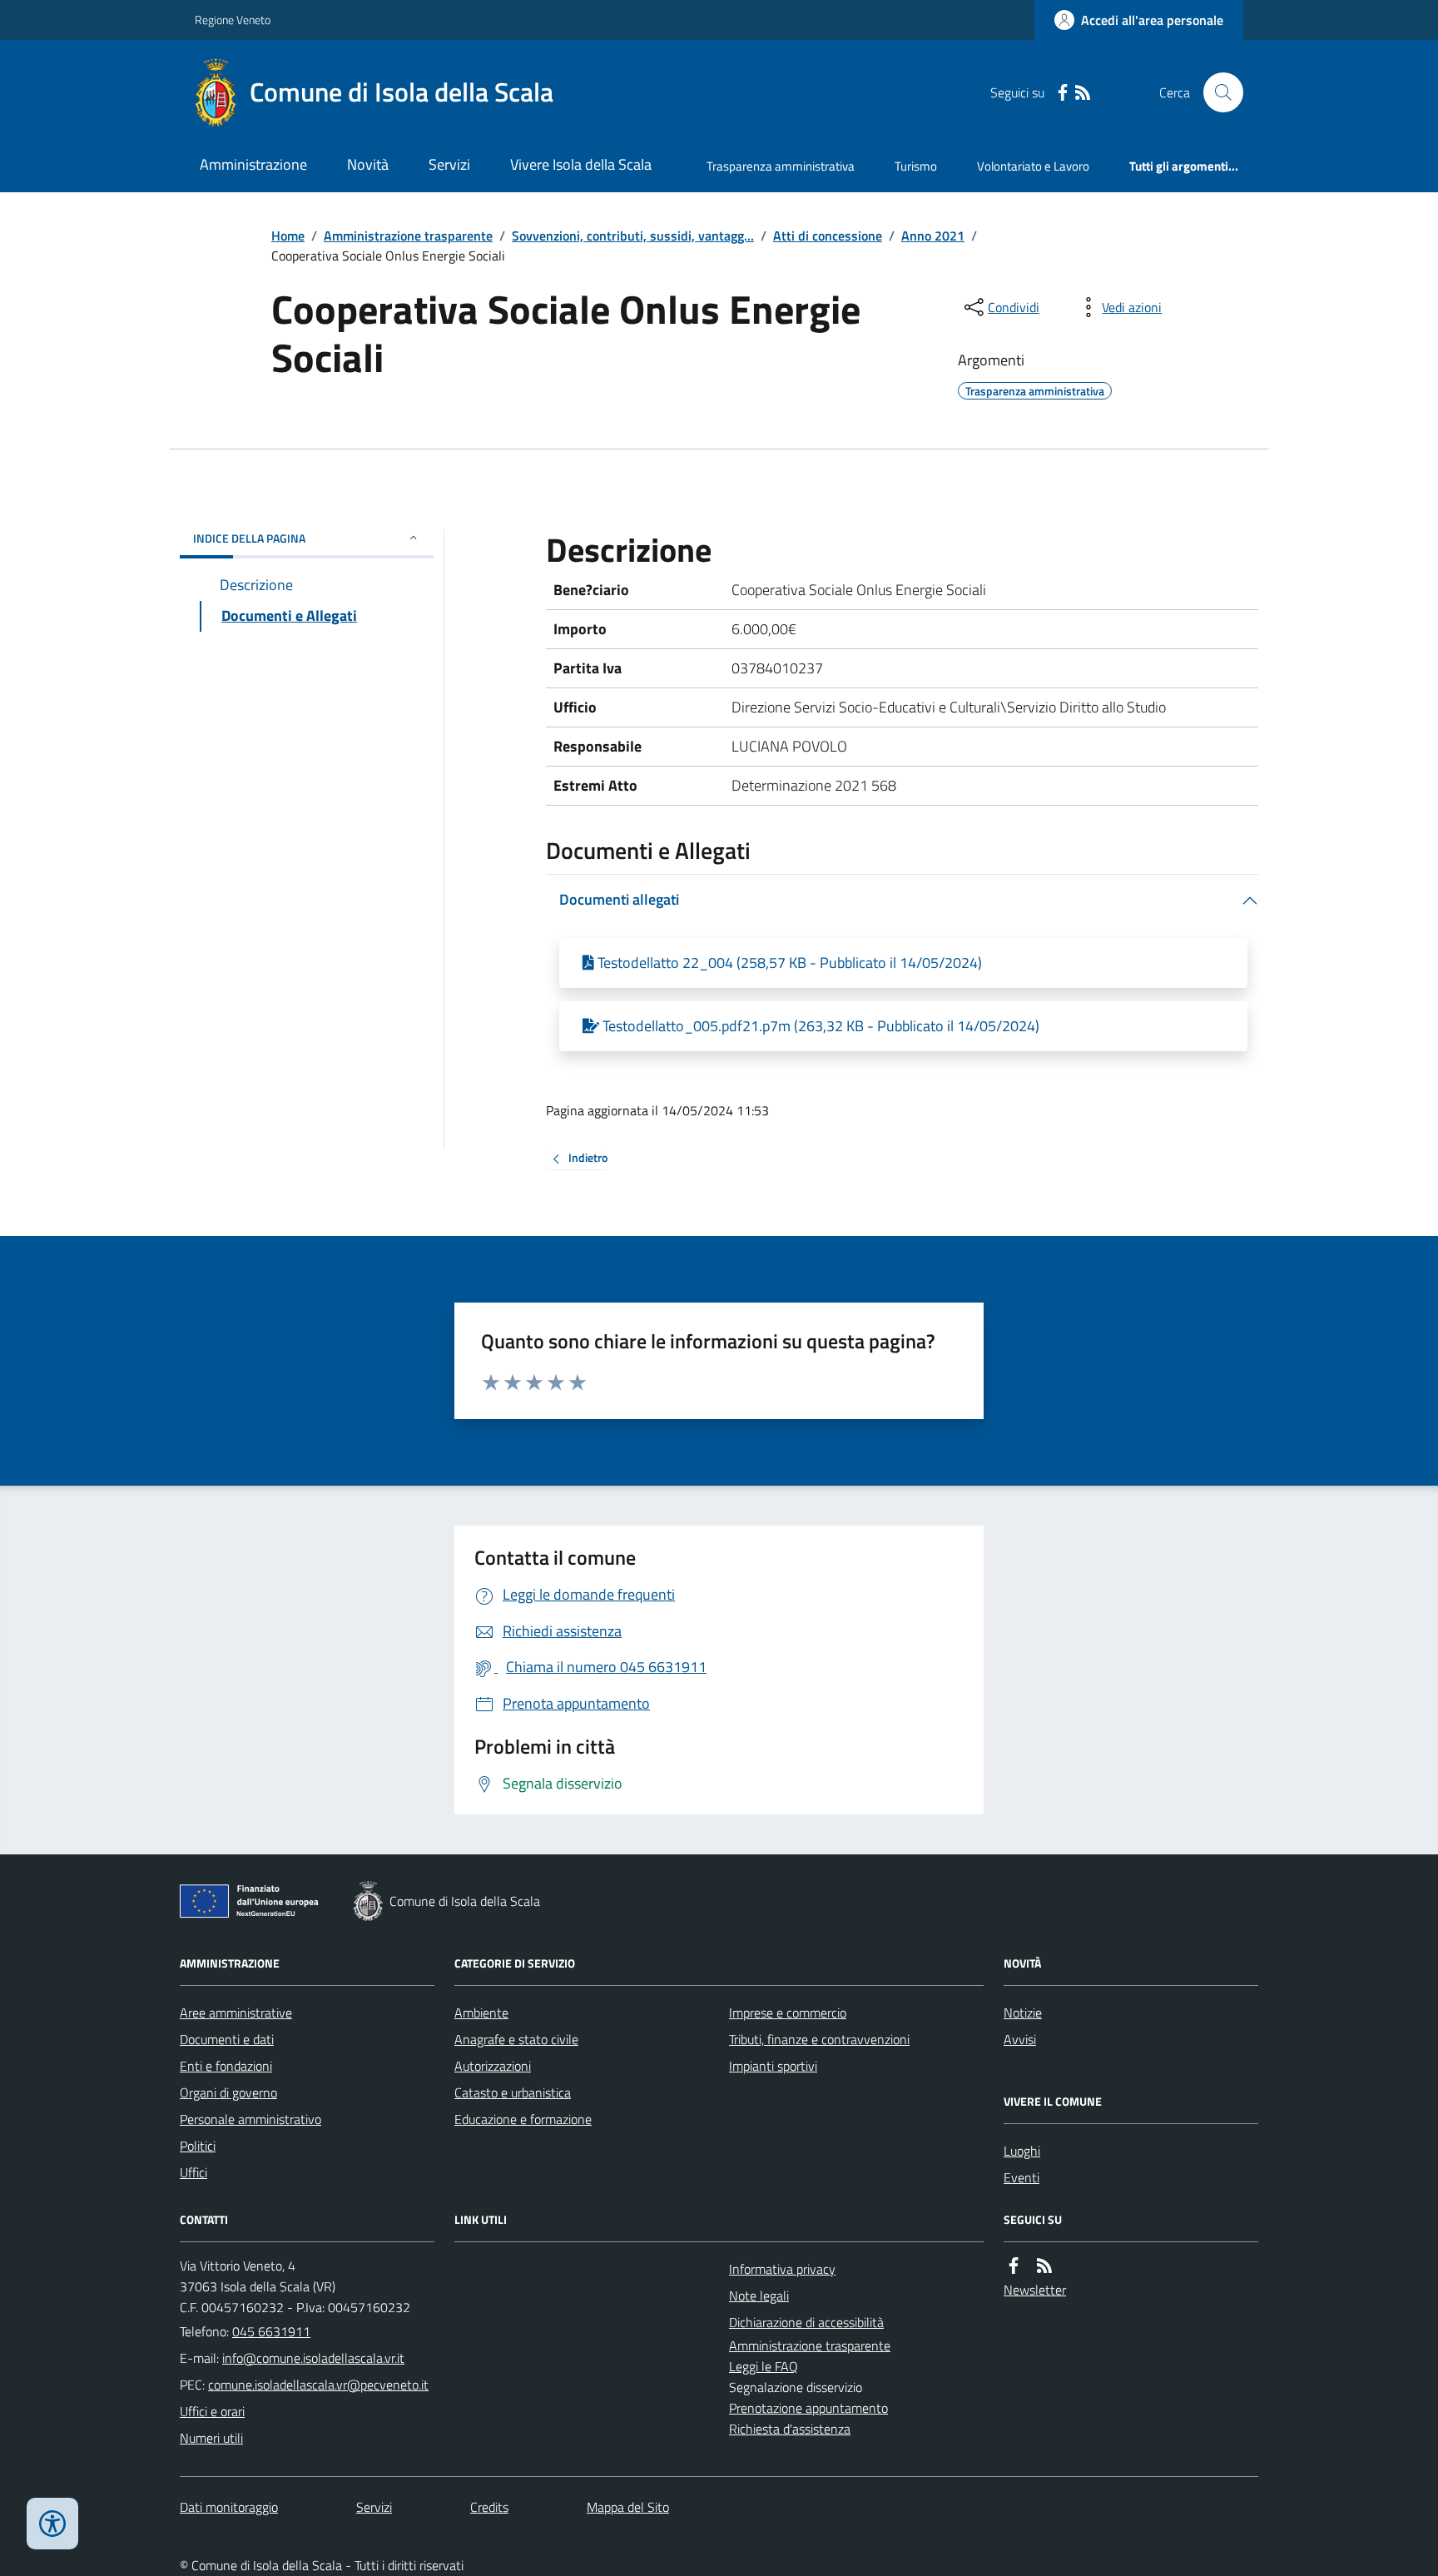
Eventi (1021, 2177)
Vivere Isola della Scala (581, 164)
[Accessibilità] (52, 2524)
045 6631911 (271, 2331)
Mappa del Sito (628, 2507)
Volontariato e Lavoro (1033, 166)
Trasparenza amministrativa (781, 166)
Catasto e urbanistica (513, 2092)
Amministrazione (253, 164)
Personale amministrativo (250, 2119)
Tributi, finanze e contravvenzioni (819, 2039)
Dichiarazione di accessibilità (806, 2322)
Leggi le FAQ (764, 2366)
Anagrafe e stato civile (516, 2039)
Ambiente (481, 2013)
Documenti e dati (227, 2039)
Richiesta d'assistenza (790, 2429)
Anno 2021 (933, 236)
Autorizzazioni (493, 2066)
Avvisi (1020, 2039)
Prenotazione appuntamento (808, 2408)
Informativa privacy (782, 2269)
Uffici (193, 2172)
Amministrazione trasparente (408, 236)
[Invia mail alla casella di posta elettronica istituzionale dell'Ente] (313, 2358)
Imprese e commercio (788, 2013)
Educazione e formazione (523, 2119)
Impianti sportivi (773, 2066)
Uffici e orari (212, 2411)
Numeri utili (211, 2438)
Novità (368, 164)
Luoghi (1022, 2151)
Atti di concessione (828, 236)
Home (288, 236)
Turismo (916, 166)
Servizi (449, 164)
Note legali (759, 2296)
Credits (489, 2507)
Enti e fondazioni (226, 2066)
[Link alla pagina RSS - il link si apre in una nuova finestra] (1083, 93)
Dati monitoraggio (229, 2507)
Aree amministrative (236, 2013)
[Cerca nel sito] (1217, 92)
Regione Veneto (233, 20)
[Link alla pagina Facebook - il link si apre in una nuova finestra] (1063, 93)
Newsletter (1035, 2290)
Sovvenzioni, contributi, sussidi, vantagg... (633, 236)
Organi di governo (228, 2092)
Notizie (1023, 2013)
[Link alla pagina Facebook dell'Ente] (1014, 2266)
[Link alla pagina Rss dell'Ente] (1044, 2266)
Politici (198, 2146)
